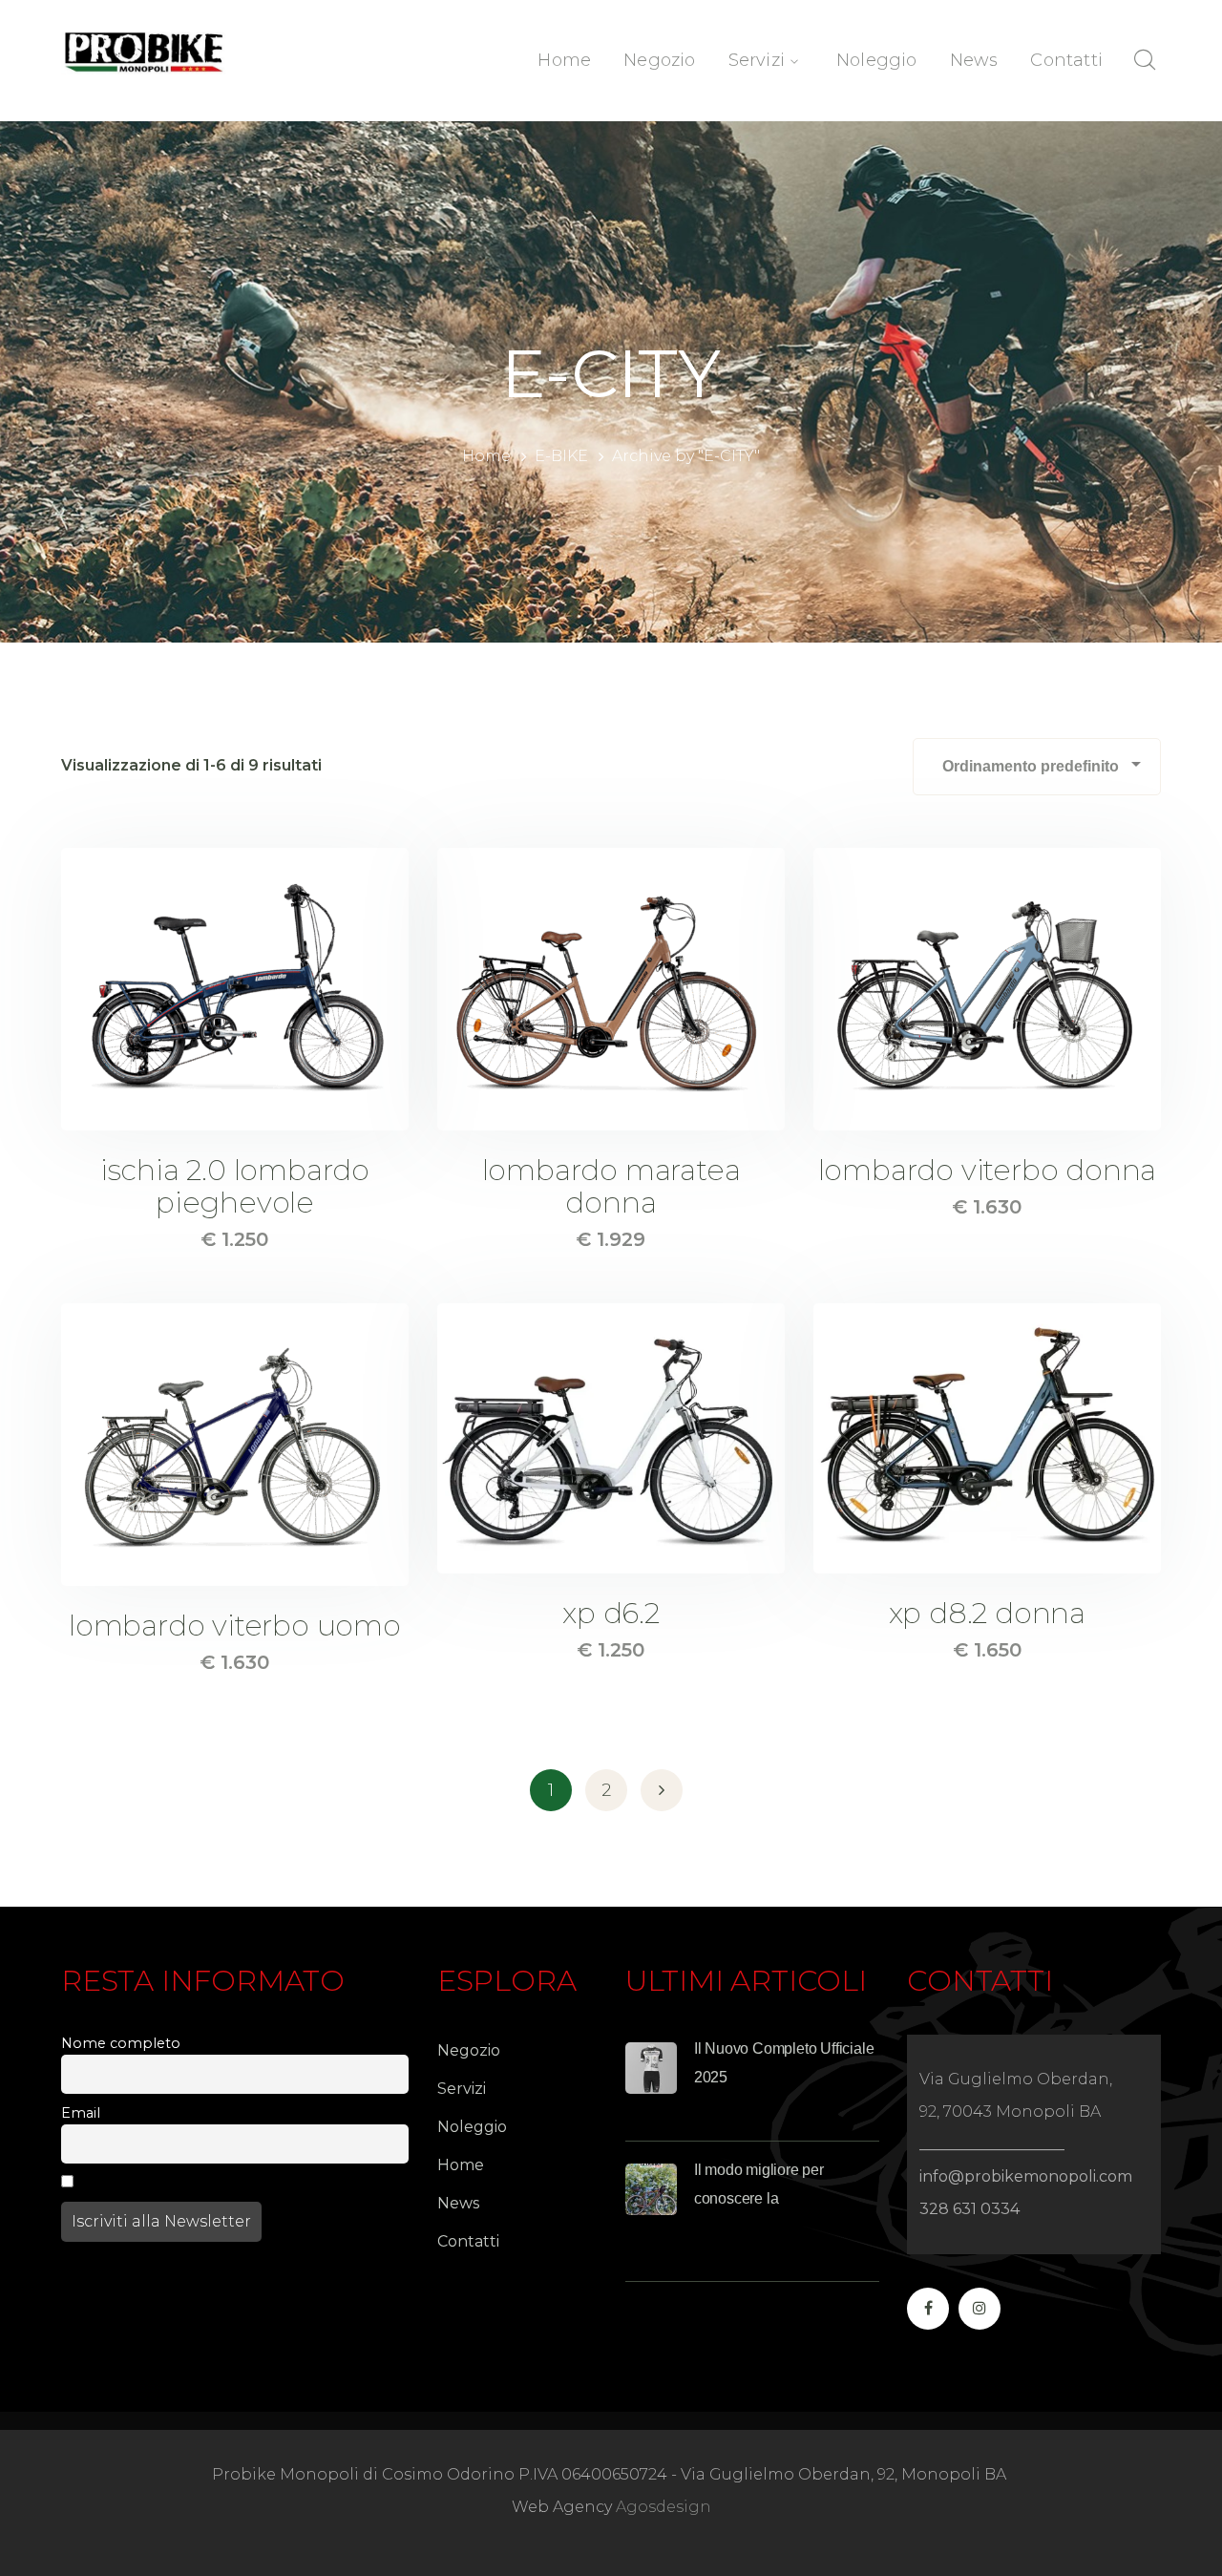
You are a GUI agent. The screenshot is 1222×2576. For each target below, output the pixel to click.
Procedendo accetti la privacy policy (210, 2183)
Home (486, 456)
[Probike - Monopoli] (144, 50)
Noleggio (472, 2127)
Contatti (468, 2241)
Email (81, 2113)
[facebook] (928, 2309)
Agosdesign (664, 2507)
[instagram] (980, 2309)
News (458, 2203)
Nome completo (121, 2043)
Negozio (469, 2050)
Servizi (462, 2089)
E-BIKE (561, 456)
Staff (737, 2111)
